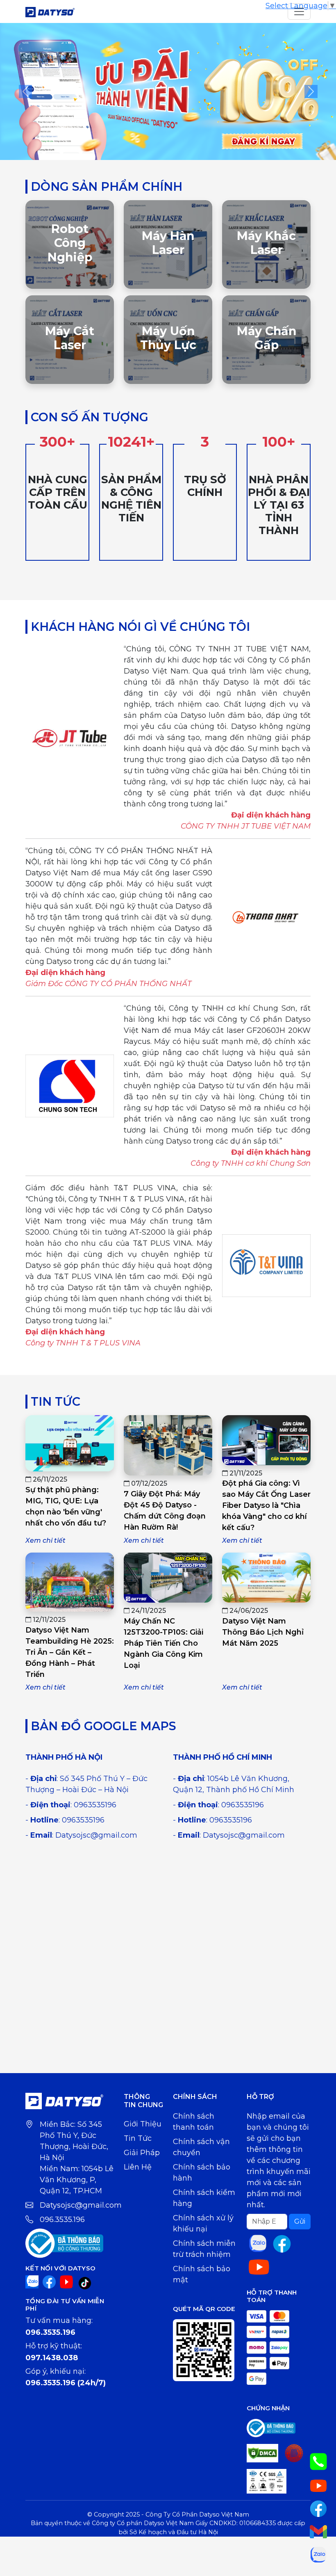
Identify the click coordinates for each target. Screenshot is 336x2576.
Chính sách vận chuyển (201, 2147)
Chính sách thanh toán (194, 2122)
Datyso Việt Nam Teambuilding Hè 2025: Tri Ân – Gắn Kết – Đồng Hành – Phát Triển (70, 1652)
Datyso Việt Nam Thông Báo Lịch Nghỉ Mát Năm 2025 (263, 1632)
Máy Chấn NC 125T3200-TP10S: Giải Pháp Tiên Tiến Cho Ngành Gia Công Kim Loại (163, 1643)
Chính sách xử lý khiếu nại (203, 2223)
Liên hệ (138, 2167)
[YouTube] (66, 2281)
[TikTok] (85, 2283)
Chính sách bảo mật (202, 2274)
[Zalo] (32, 2281)
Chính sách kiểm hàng (204, 2198)
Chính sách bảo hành (202, 2173)
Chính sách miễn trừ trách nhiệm (204, 2249)
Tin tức (138, 2138)
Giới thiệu (143, 2124)
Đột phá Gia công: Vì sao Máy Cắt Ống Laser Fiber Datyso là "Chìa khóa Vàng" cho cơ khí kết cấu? (266, 1505)
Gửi (300, 2221)
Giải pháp (142, 2153)
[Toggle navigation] (299, 11)
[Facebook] (49, 2281)
